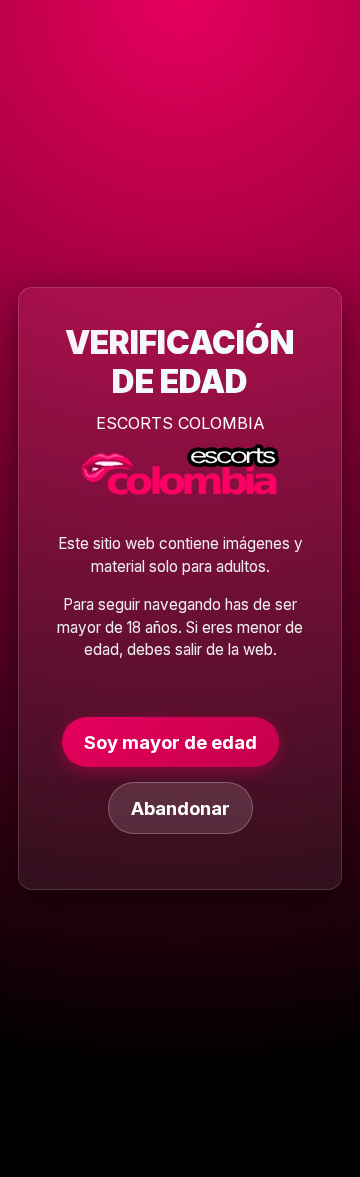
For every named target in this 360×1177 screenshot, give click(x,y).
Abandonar (180, 808)
